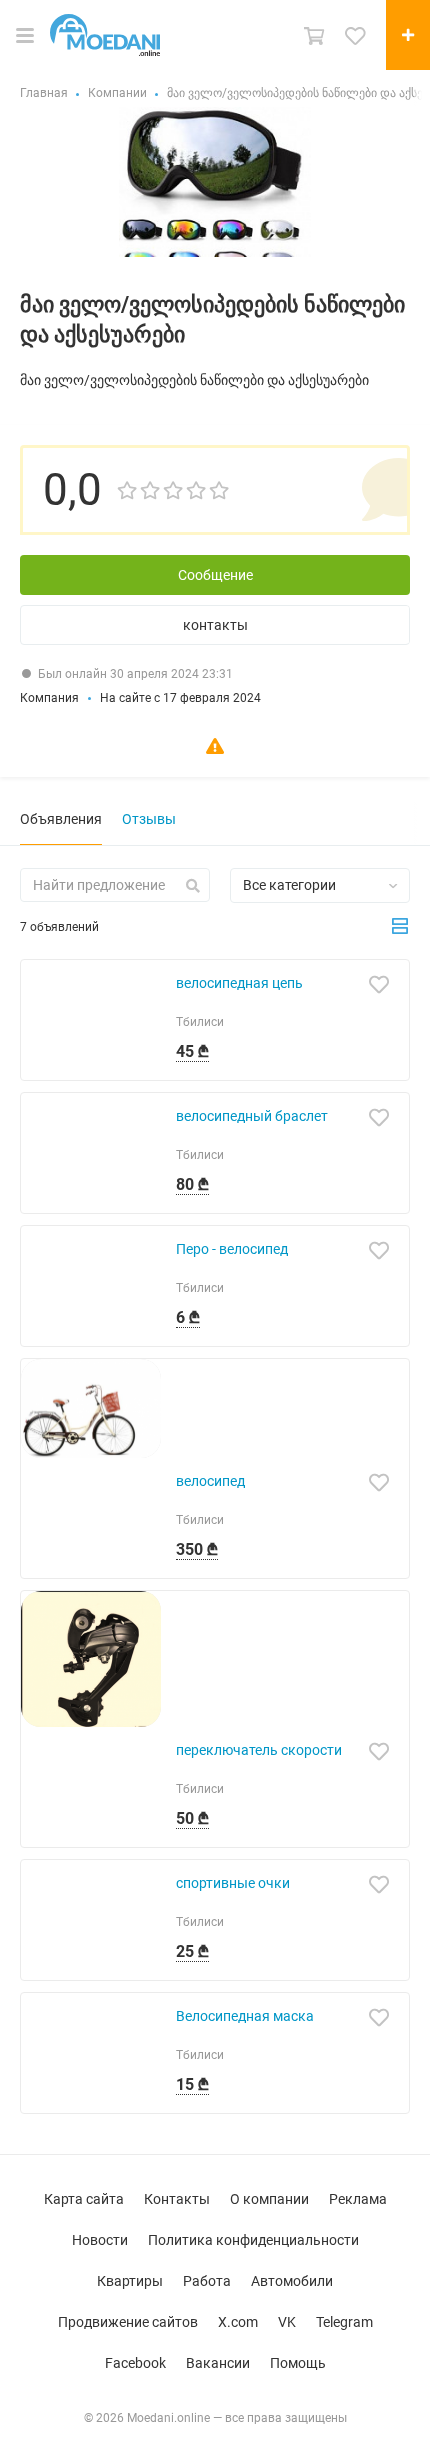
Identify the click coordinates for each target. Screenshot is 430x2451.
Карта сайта (84, 2199)
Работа (207, 2281)
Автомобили (292, 2281)
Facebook (135, 2363)
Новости (100, 2240)
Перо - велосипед (232, 1249)
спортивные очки (233, 1883)
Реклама (358, 2199)
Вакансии (218, 2363)
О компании (269, 2199)
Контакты (177, 2199)
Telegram (344, 2322)
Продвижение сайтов (128, 2322)
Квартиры (130, 2281)
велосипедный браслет (252, 1116)
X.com (238, 2322)
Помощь (298, 2363)
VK (287, 2322)
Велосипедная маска (245, 2016)
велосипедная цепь (239, 983)
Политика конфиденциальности (253, 2240)
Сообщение (215, 575)
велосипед (210, 1481)
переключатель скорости (259, 1750)
